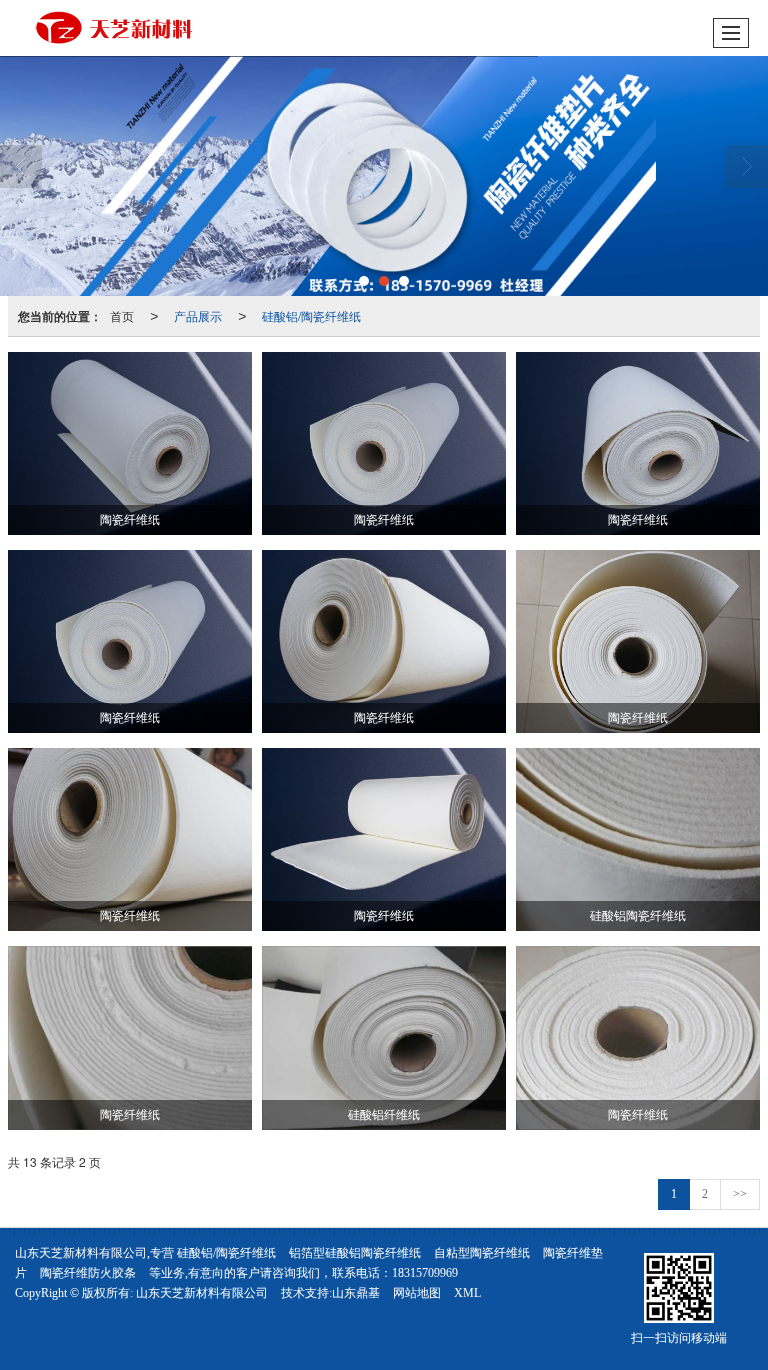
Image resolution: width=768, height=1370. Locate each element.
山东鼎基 (356, 1293)
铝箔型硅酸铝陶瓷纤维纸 (355, 1253)
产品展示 (198, 315)
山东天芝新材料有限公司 (202, 1293)
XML (467, 1293)
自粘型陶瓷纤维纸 (482, 1253)
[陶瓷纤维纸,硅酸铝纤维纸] (384, 176)
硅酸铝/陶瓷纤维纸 (311, 315)
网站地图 (417, 1293)
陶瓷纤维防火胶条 (88, 1273)
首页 (122, 315)
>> (740, 1194)
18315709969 (425, 1273)
